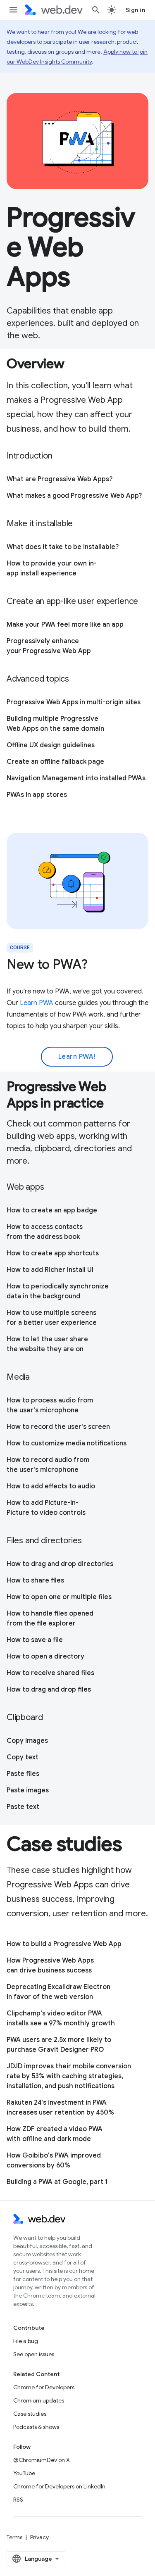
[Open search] (96, 10)
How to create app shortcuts (53, 1253)
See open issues (34, 2354)
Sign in (136, 10)
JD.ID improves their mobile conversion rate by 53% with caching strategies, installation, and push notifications (69, 2076)
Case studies (30, 2414)
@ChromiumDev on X (42, 2460)
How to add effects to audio (51, 1486)
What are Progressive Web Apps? (60, 479)
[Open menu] (13, 10)
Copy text (23, 1757)
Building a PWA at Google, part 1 (57, 2182)
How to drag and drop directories (60, 1564)
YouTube (24, 2473)
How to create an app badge (52, 1210)
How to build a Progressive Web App (64, 1944)
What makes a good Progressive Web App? (74, 496)
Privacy (39, 2537)
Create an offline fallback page (55, 762)
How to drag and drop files (49, 1690)
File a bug (26, 2341)
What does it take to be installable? (63, 547)
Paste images (28, 1790)
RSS (18, 2500)
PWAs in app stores (37, 795)
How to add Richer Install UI (50, 1270)
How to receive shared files (50, 1673)
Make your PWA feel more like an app (65, 625)
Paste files (23, 1774)
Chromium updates (39, 2400)
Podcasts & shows (36, 2427)
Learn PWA (37, 1003)
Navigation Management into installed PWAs (76, 778)
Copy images (27, 1741)
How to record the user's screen (58, 1427)
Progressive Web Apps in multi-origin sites (74, 702)
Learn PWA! (77, 1057)
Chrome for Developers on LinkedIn (59, 2486)
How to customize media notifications (67, 1443)
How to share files (35, 1580)
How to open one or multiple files (59, 1597)
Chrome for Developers (44, 2387)
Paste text (23, 1807)
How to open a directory (45, 1656)
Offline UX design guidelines (51, 745)
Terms (14, 2537)
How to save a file (35, 1640)
